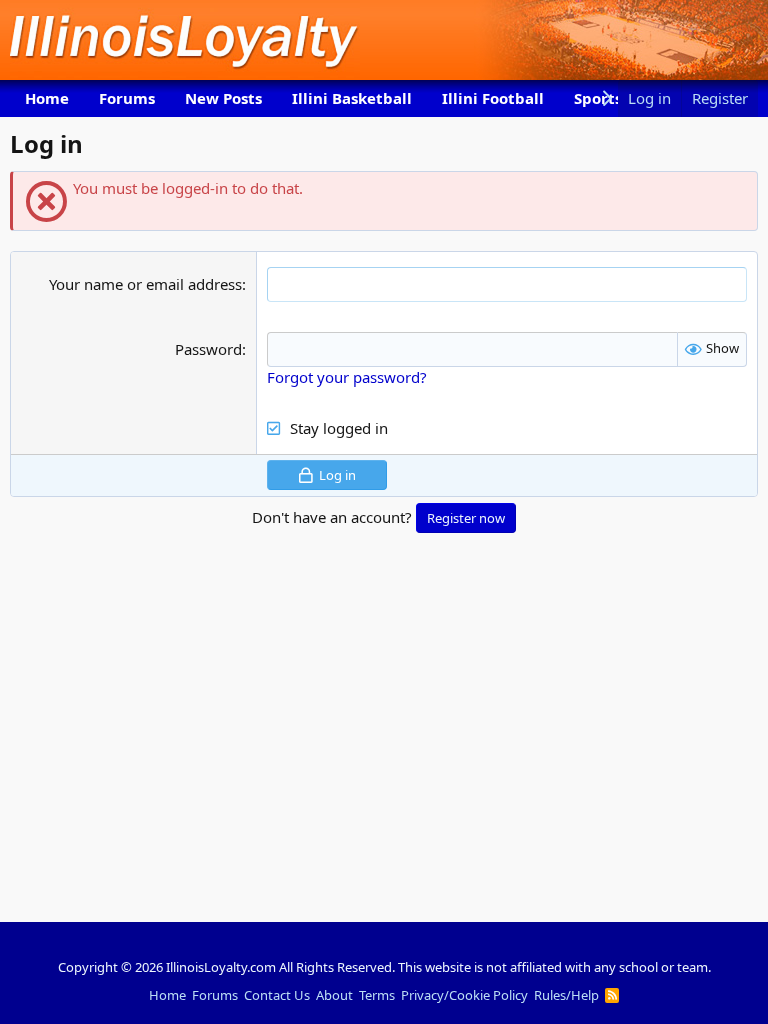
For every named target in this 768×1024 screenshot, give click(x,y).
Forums (127, 98)
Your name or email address (145, 284)
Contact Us (277, 995)
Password (208, 349)
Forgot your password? (347, 377)
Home (47, 98)
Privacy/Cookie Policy (464, 995)
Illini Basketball (352, 98)
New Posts (223, 98)
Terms (377, 995)
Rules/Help (566, 995)
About (334, 995)
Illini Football (493, 98)
